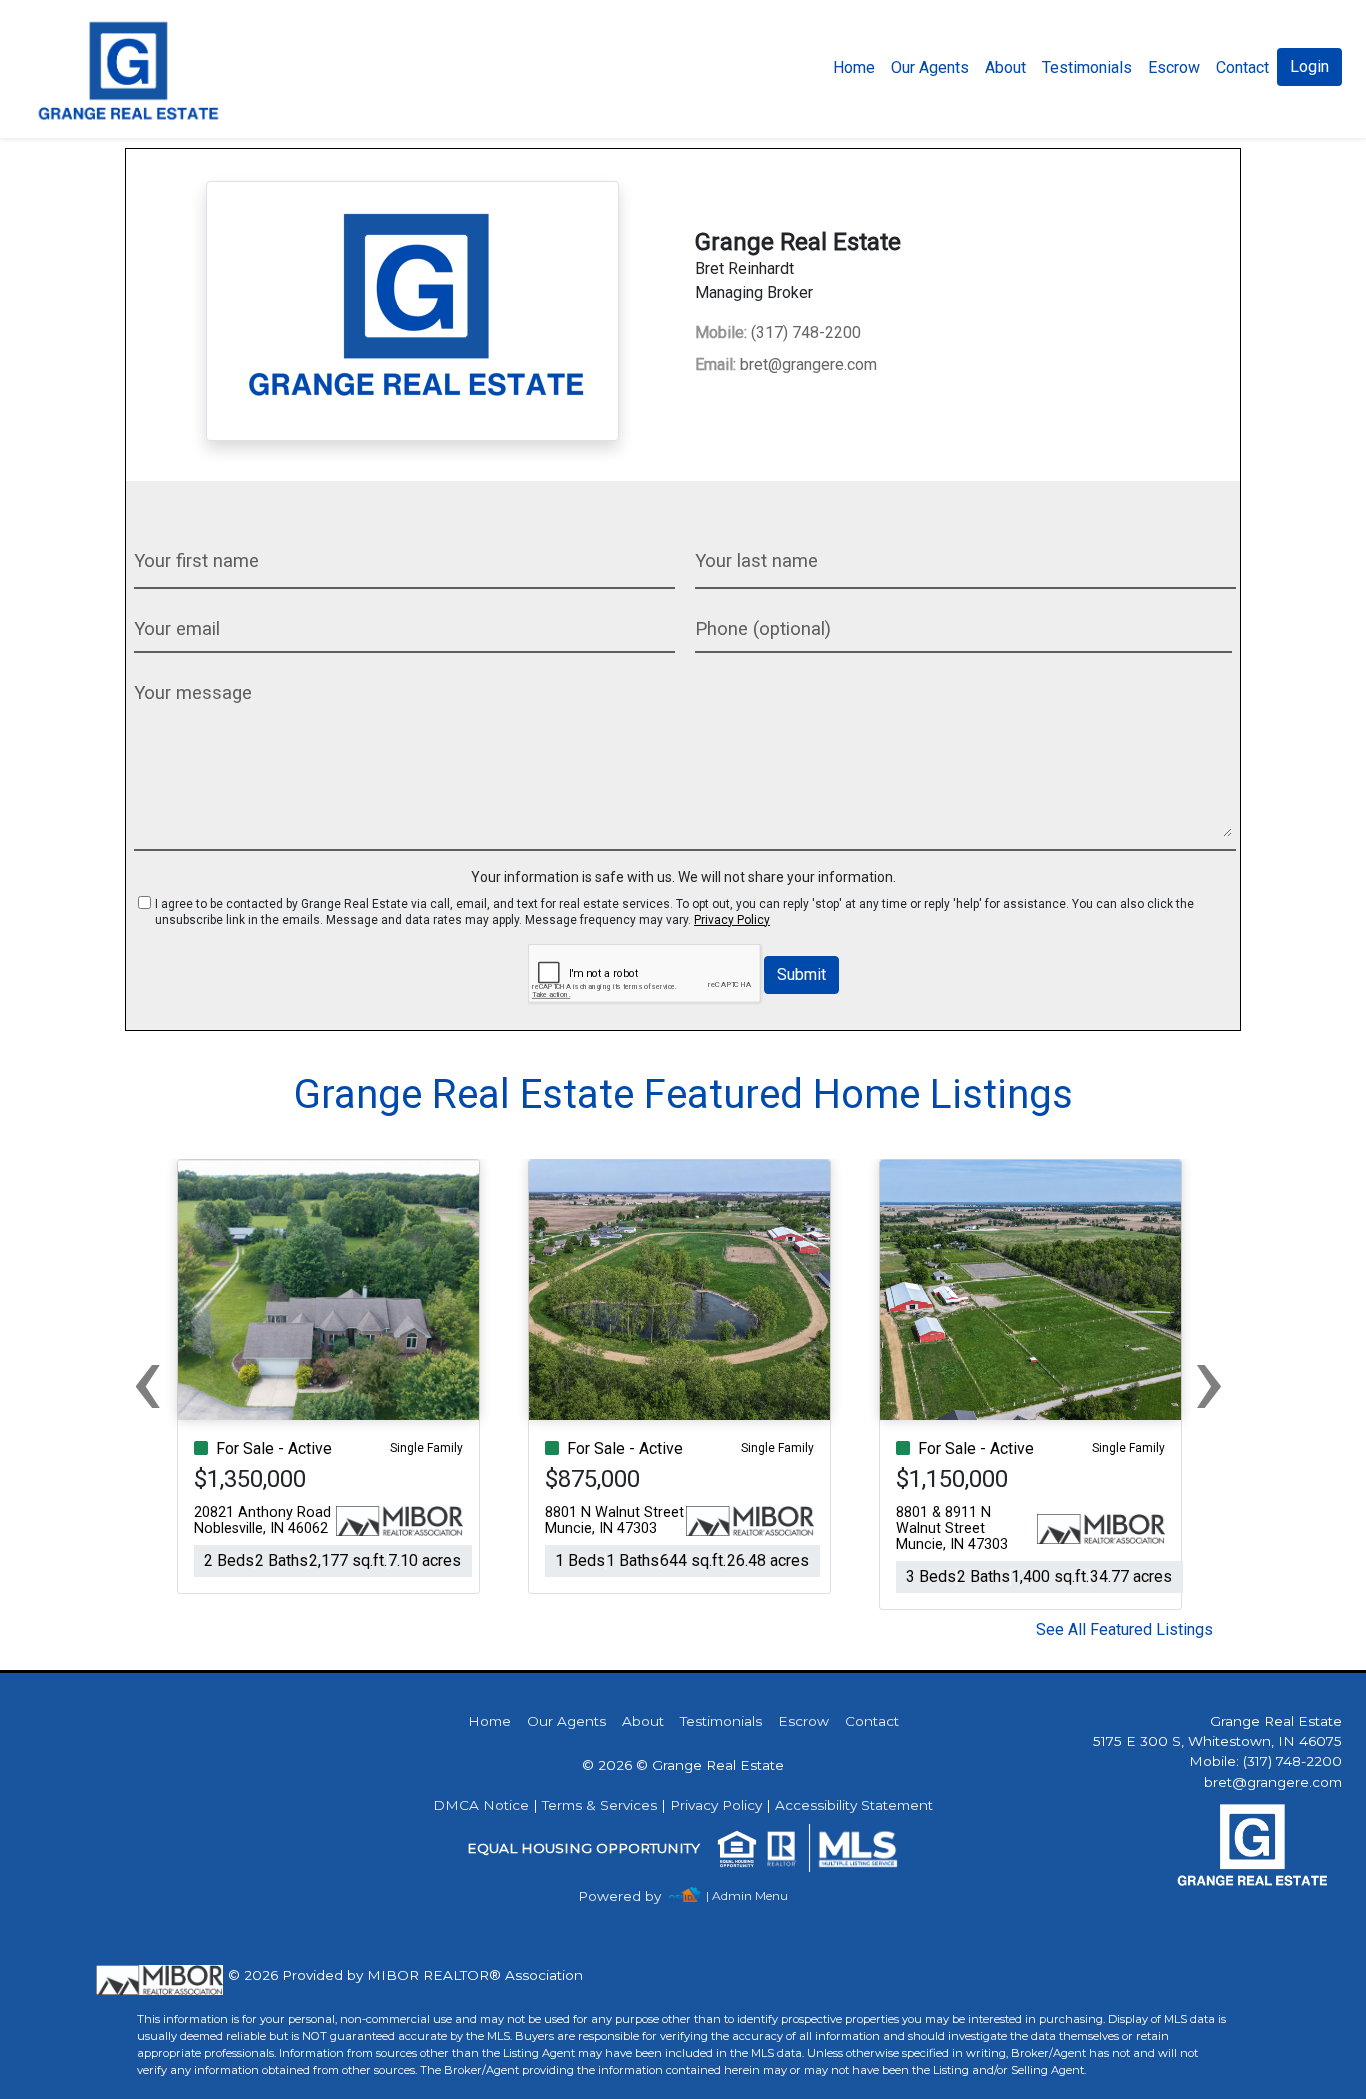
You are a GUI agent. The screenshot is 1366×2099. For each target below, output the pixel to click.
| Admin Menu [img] (747, 1895)
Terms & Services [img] (599, 1805)
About (1005, 67)
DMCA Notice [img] (481, 1805)
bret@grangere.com (786, 364)
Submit (801, 974)
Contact (872, 1721)
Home (854, 67)
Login (1309, 66)
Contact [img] (1242, 67)
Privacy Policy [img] (732, 920)
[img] (631, 1896)
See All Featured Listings (1124, 1629)
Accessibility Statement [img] (854, 1805)
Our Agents (930, 67)
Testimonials (1087, 67)
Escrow (1174, 67)
